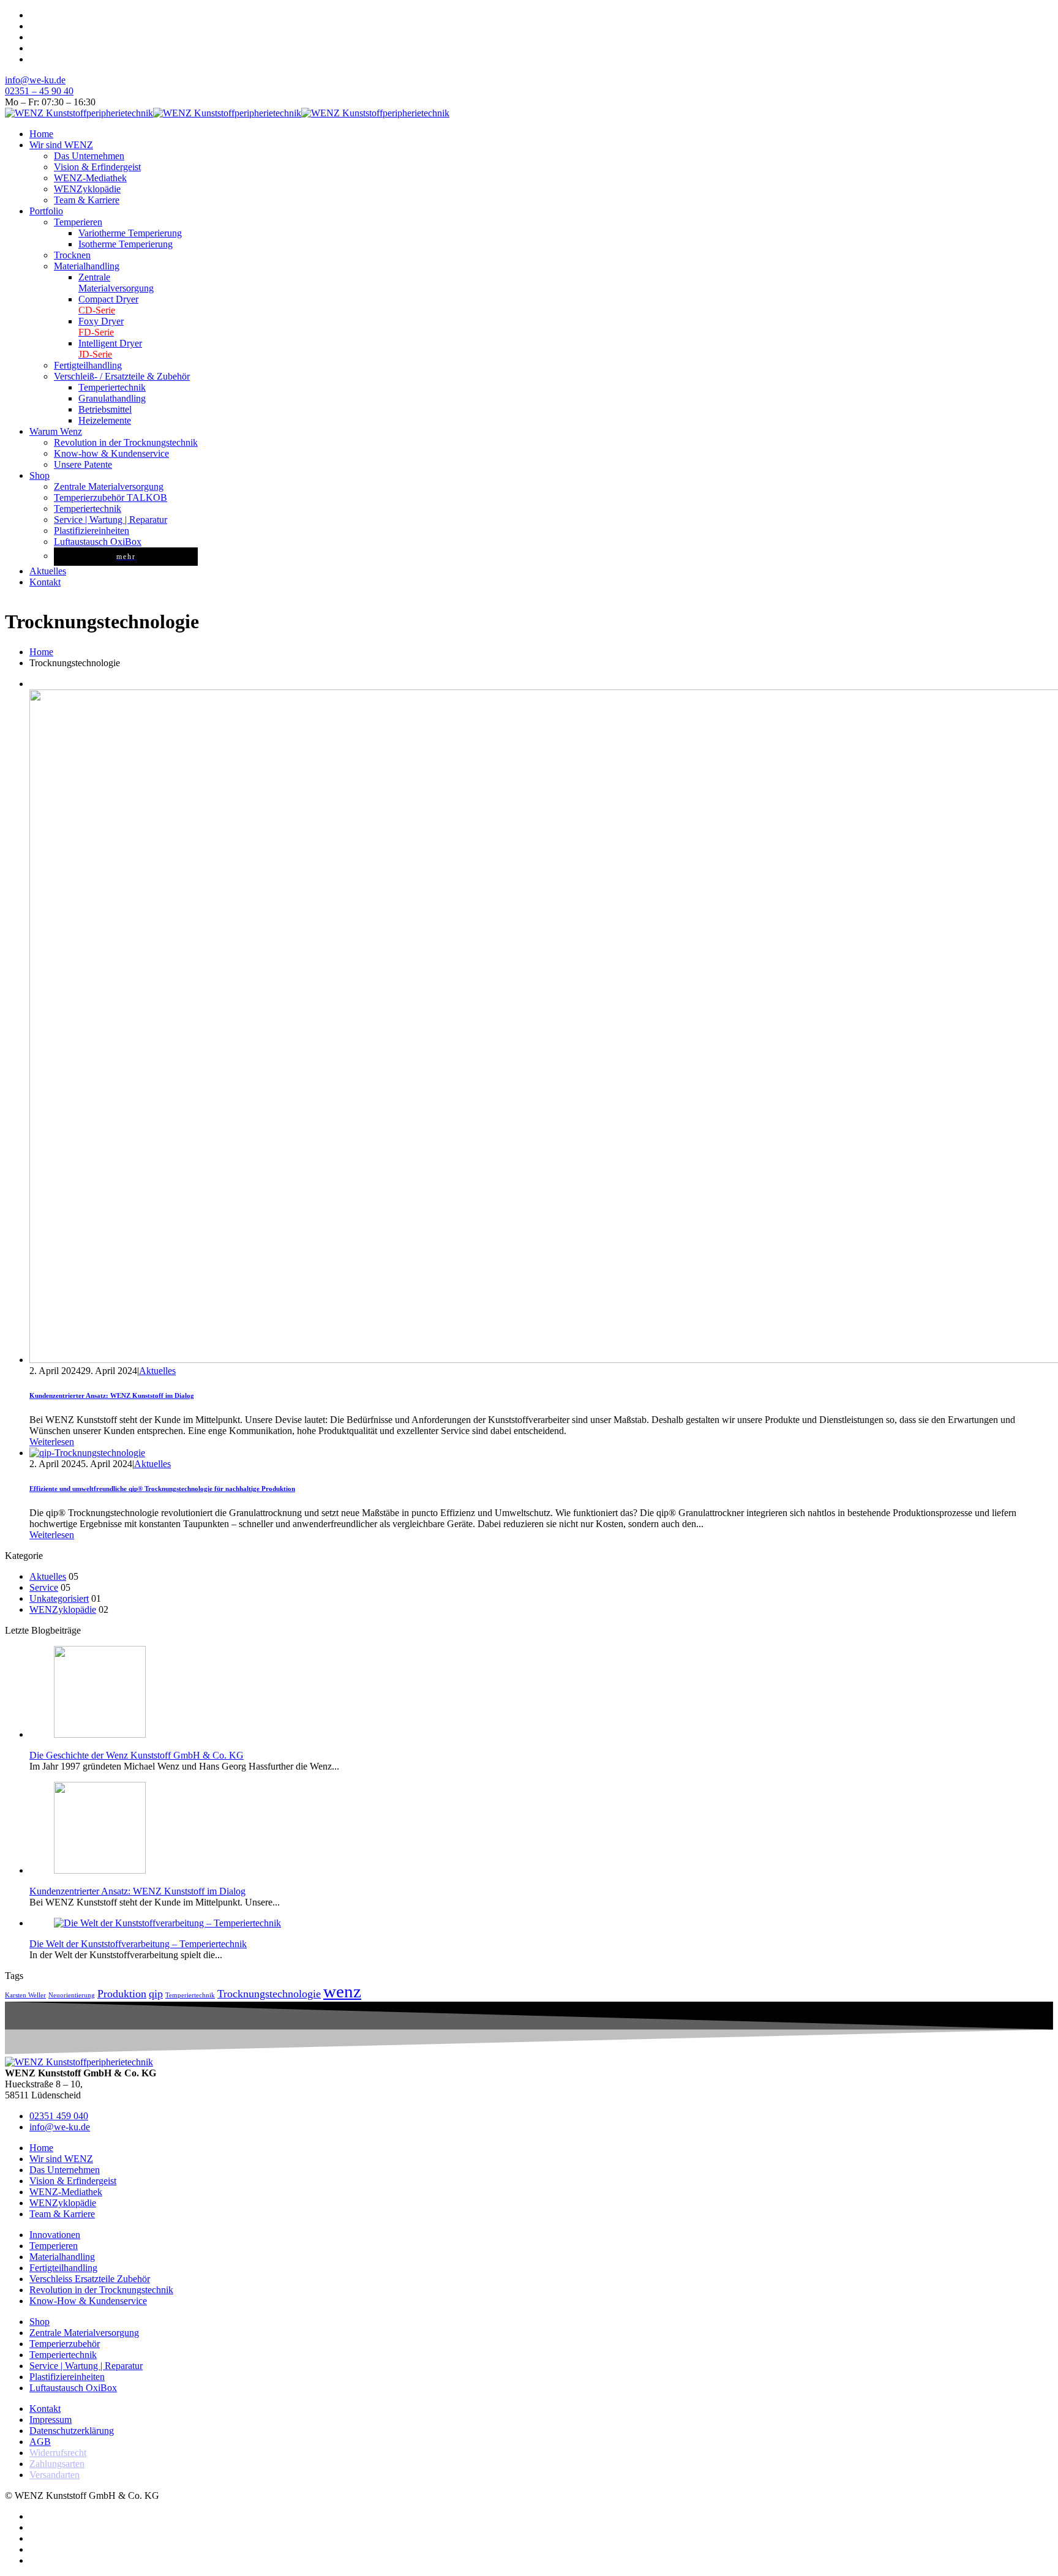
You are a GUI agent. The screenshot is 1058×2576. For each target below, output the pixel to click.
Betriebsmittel (105, 409)
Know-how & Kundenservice (111, 453)
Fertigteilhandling (88, 365)
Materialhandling (87, 266)
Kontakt (45, 582)
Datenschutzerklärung (72, 2431)
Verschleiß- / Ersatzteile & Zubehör (122, 376)
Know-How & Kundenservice (88, 2301)
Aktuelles (48, 571)
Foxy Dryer (101, 327)
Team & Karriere (87, 200)
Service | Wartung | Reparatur (111, 520)
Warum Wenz (56, 431)
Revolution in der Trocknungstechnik (126, 442)
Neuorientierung (72, 1995)
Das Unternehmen (89, 156)
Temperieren (78, 222)
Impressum (51, 2420)
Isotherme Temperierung (126, 244)
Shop (39, 475)
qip (156, 1994)
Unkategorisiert (59, 1598)
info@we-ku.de (35, 80)
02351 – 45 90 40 (39, 91)
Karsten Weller (25, 1995)
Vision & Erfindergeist (97, 167)
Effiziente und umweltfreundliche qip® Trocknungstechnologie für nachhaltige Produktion (162, 1489)
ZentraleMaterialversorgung (116, 283)
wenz (342, 1991)
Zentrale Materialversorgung (109, 486)
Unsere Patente (83, 464)
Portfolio (46, 211)
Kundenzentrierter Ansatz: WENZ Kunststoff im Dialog (112, 1395)
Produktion (122, 1994)
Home (41, 134)
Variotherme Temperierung (130, 233)
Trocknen (72, 255)
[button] (52, 1442)
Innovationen (55, 2235)
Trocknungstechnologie (269, 1994)
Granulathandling (112, 398)
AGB (40, 2442)
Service (44, 1587)
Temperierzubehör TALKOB (111, 498)
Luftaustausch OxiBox (98, 542)
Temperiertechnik (112, 387)
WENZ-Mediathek (90, 178)
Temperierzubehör (65, 2344)
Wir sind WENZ (61, 145)
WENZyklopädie (87, 189)
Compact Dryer (108, 305)
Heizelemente (105, 420)
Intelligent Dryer (110, 349)
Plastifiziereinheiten (92, 531)
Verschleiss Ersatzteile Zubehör (90, 2279)
